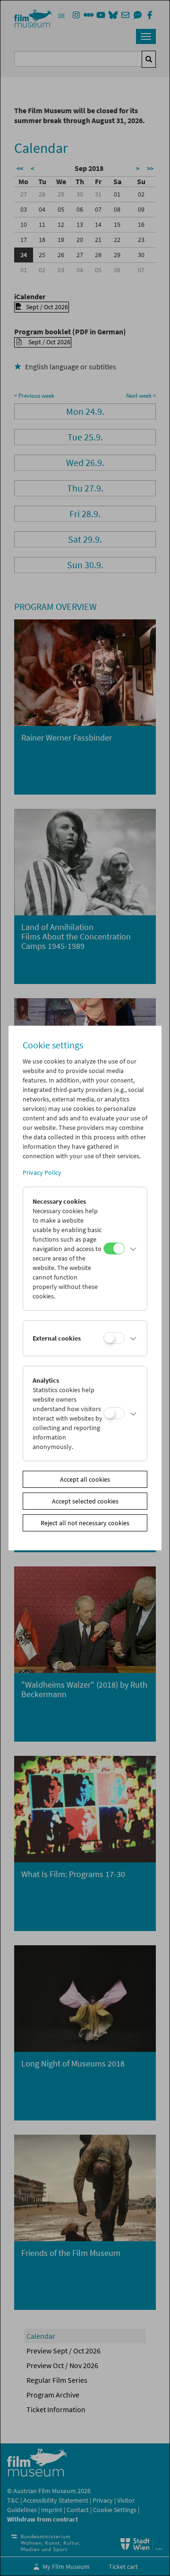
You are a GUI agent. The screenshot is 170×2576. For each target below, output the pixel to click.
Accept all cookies (85, 1479)
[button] (134, 1249)
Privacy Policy (42, 1172)
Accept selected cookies (85, 1501)
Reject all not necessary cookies (85, 1523)
